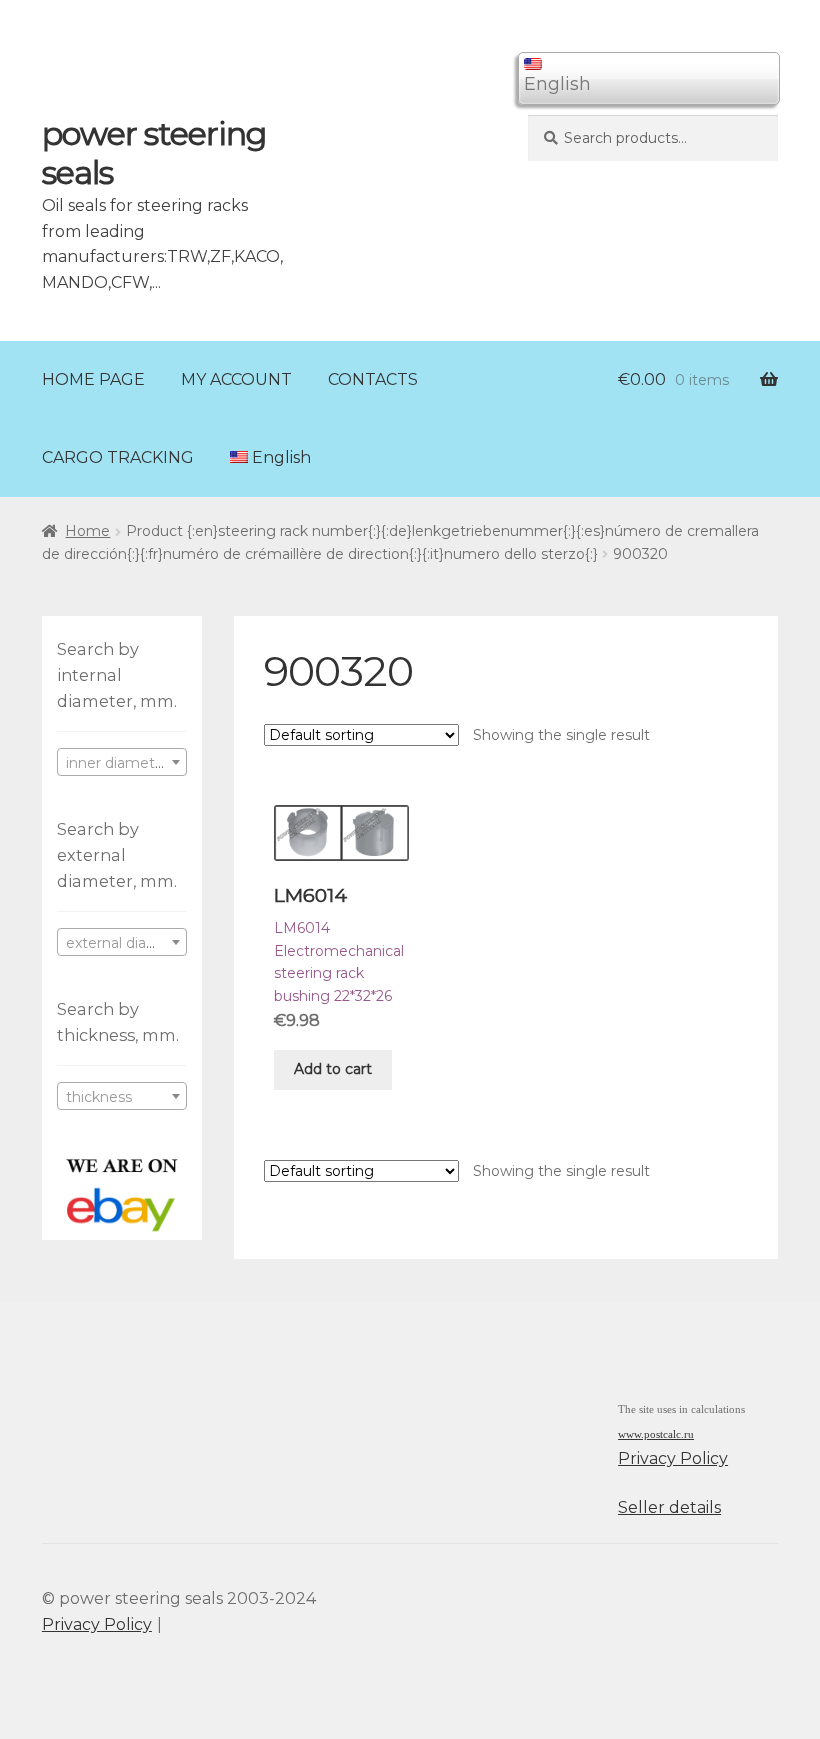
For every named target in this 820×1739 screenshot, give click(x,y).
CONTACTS (373, 379)
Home (87, 531)
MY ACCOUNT (236, 379)
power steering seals (154, 153)
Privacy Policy (673, 1458)
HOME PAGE (93, 379)
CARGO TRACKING (118, 457)
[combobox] (122, 762)
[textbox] (122, 763)
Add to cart (333, 1069)
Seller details (669, 1507)
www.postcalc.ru (656, 1434)
